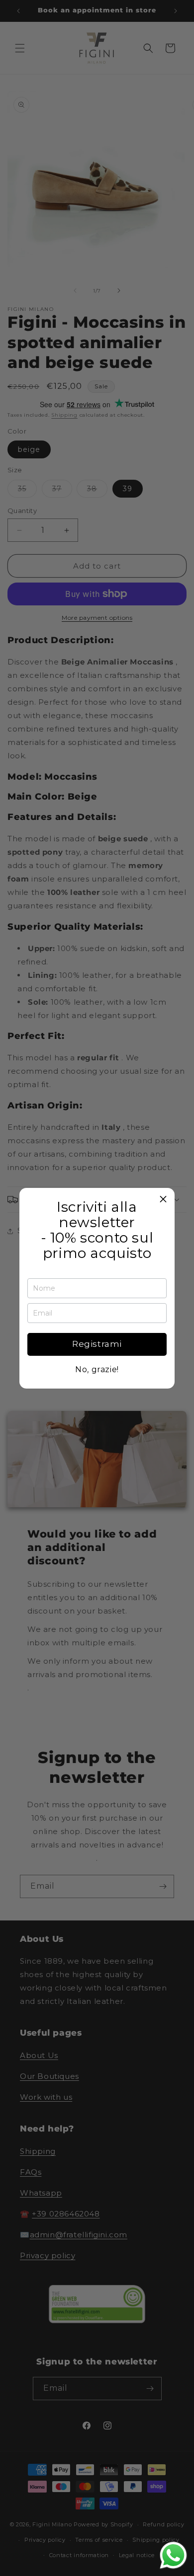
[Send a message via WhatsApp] (173, 2555)
